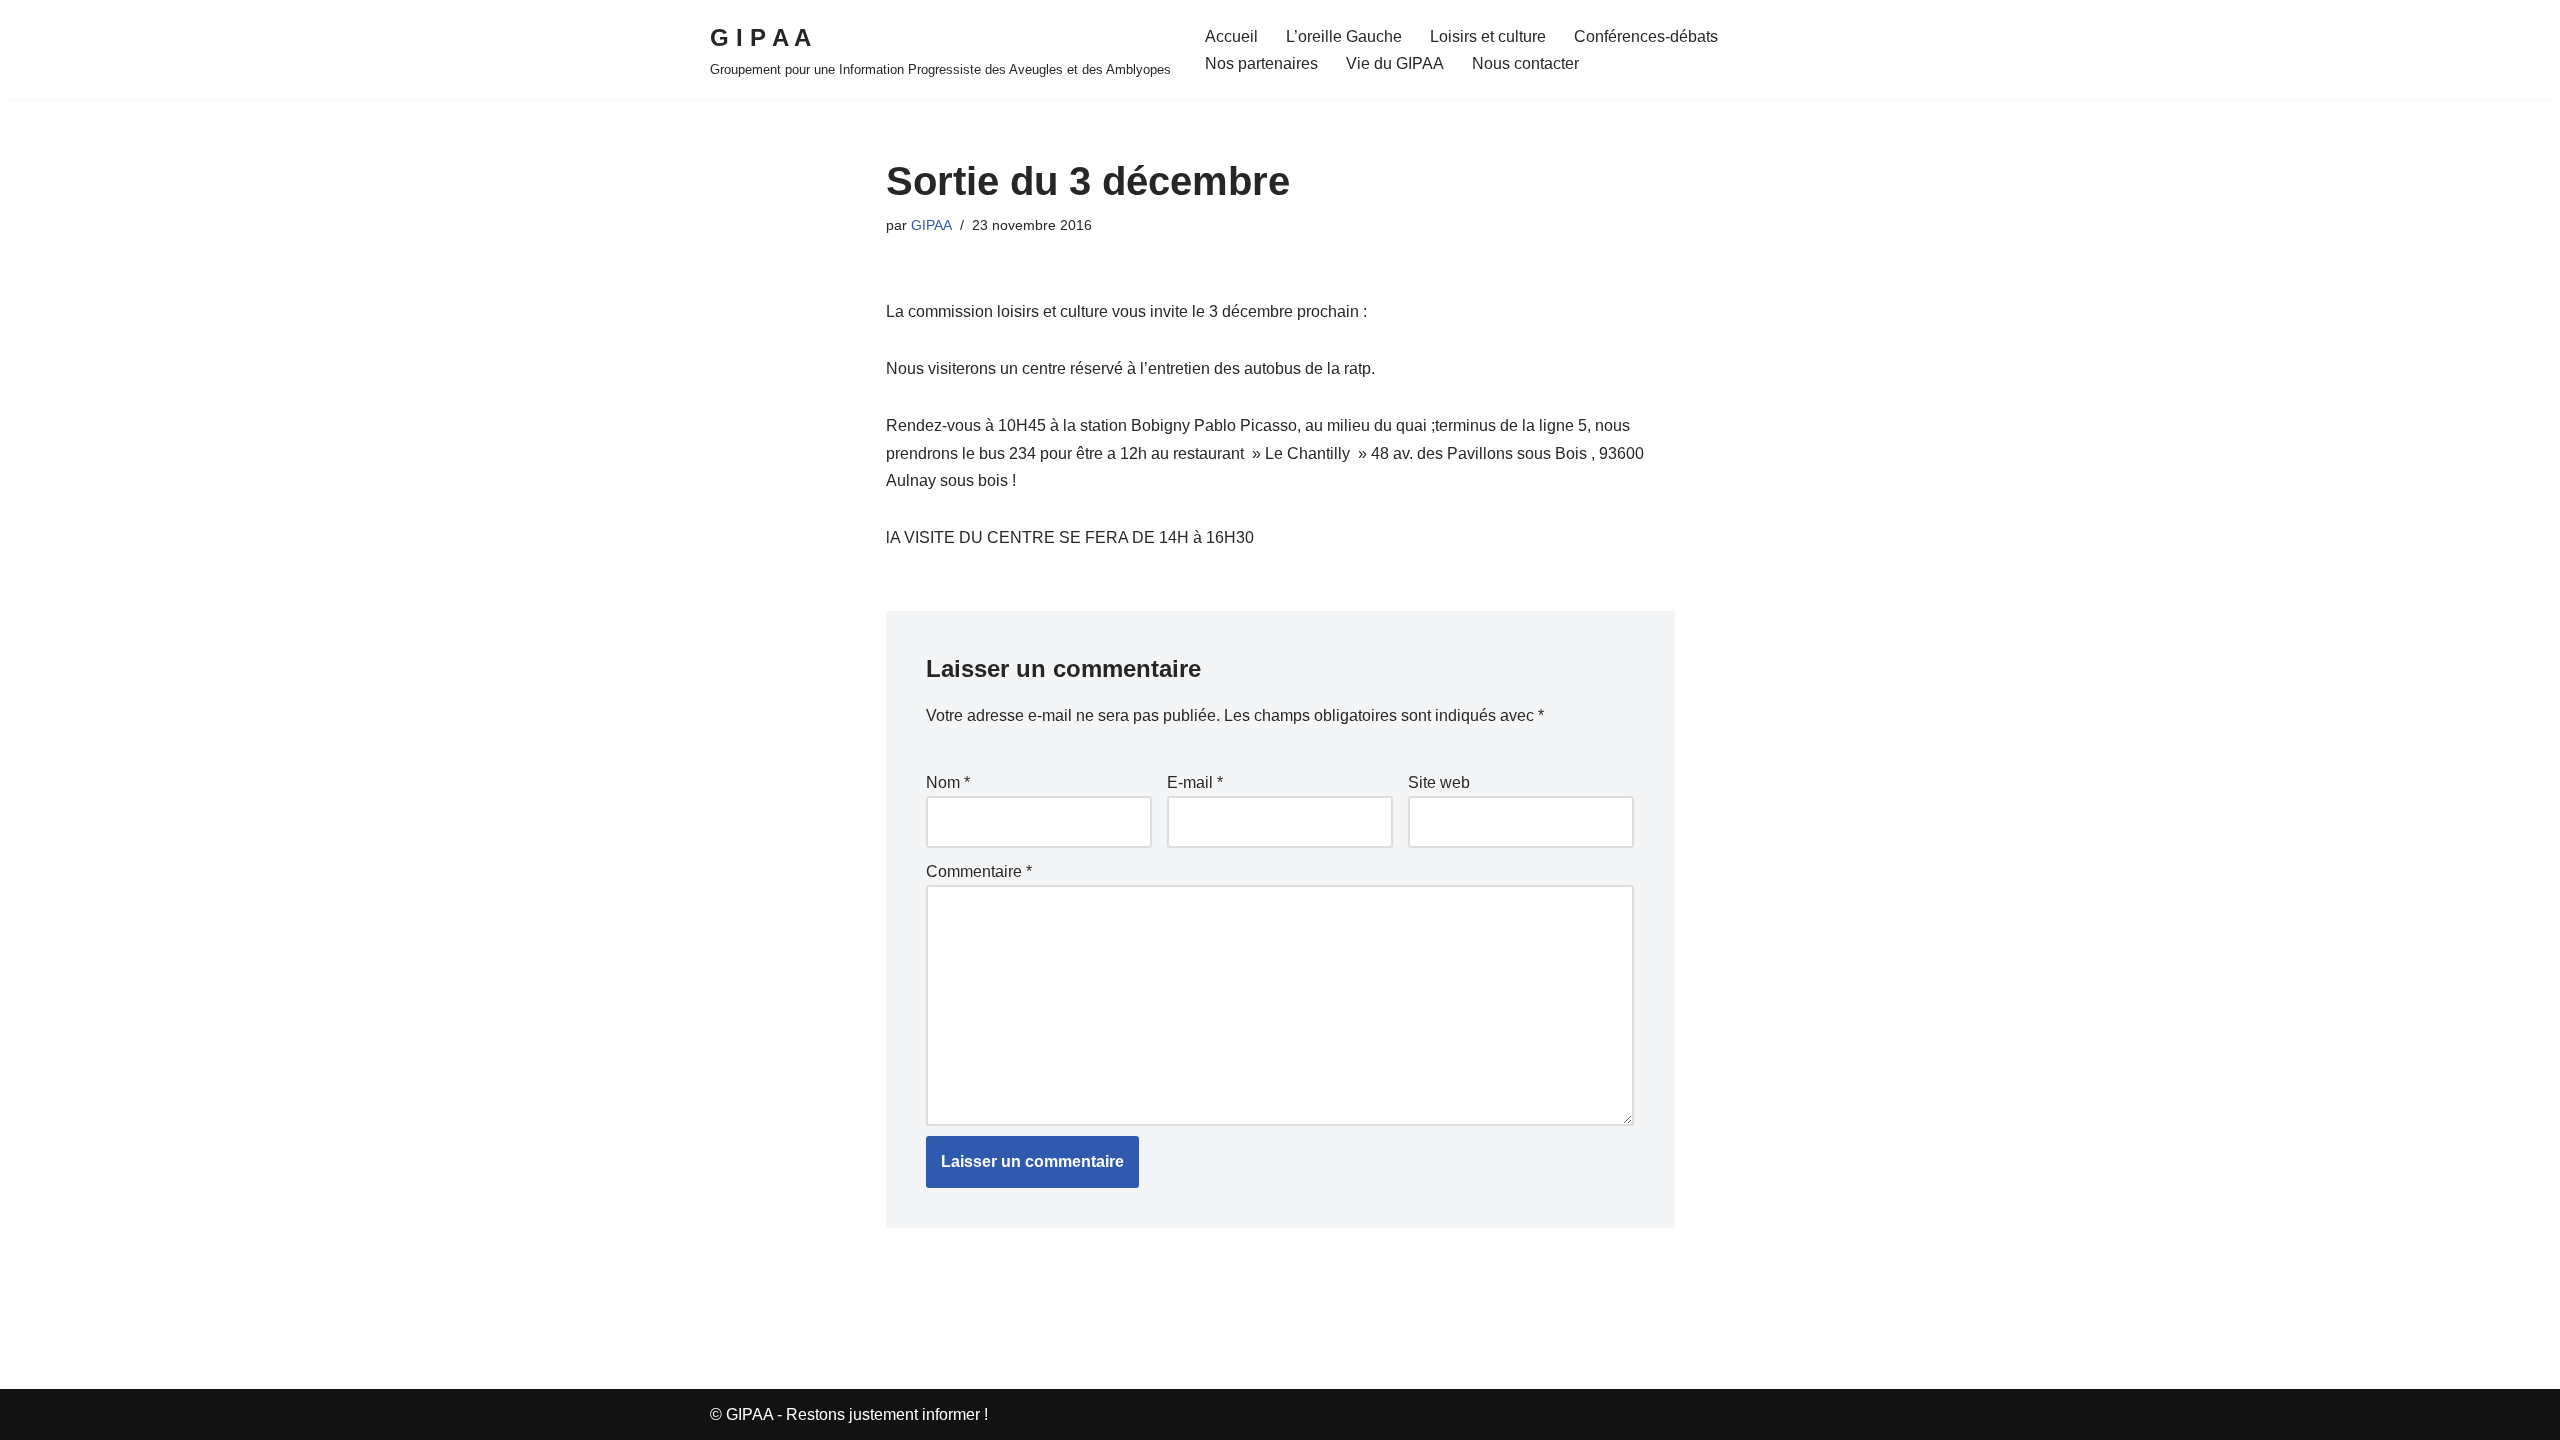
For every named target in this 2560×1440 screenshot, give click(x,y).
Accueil (1231, 36)
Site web (1439, 782)
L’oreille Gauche (1344, 36)
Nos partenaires (1261, 63)
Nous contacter (1525, 63)
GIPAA (931, 225)
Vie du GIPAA (1395, 63)
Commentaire (979, 871)
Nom (948, 782)
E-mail (1195, 782)
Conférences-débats (1646, 36)
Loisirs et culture (1488, 36)
